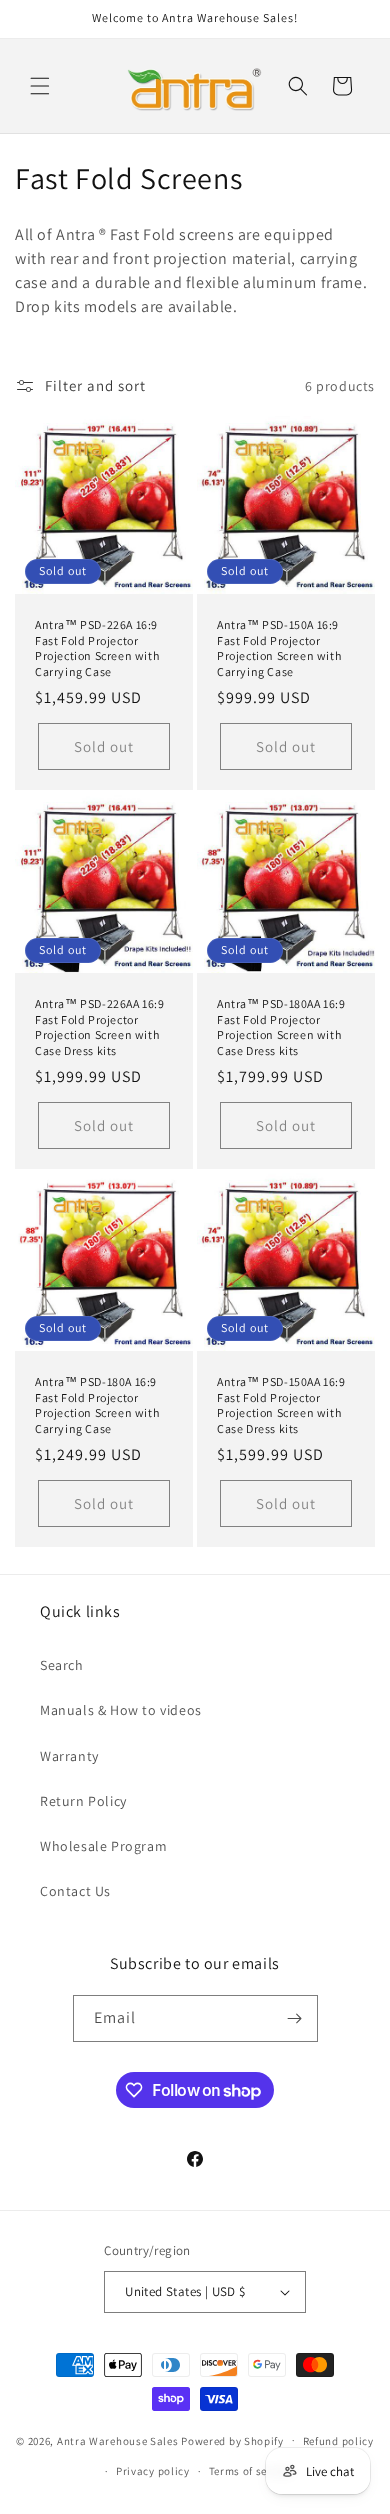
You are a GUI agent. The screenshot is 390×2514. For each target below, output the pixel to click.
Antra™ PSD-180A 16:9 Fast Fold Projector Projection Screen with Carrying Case (97, 1405)
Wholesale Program (103, 1846)
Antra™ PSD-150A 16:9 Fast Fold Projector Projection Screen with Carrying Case (279, 648)
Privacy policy (153, 2471)
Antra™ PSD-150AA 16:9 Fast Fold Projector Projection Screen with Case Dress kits (281, 1405)
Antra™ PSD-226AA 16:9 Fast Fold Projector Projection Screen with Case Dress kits (100, 1027)
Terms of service (251, 2471)
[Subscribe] (295, 2018)
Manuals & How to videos (121, 1710)
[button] (40, 86)
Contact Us (75, 1891)
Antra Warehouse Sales (118, 2440)
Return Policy (83, 1801)
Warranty (69, 1756)
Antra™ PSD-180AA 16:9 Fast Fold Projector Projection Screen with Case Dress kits (281, 1027)
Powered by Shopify (232, 2440)
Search (62, 1665)
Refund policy (338, 2441)
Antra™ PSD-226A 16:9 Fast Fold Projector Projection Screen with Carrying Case (97, 648)
